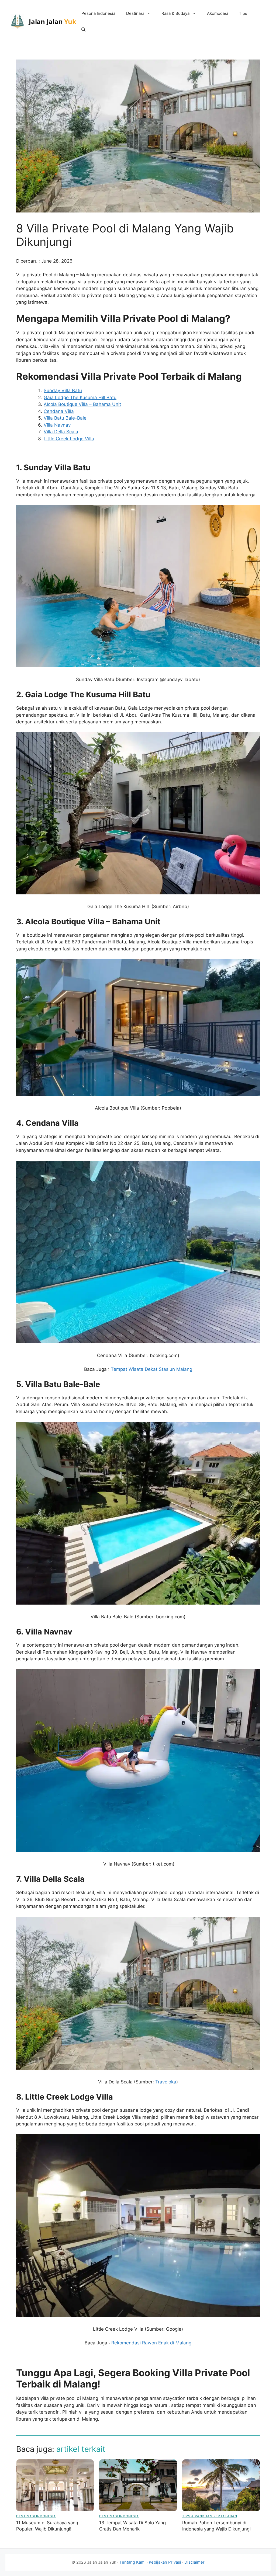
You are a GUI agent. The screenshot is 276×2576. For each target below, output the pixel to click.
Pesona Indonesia (98, 13)
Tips (243, 13)
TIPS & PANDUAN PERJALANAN (210, 2516)
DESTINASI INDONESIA (36, 2516)
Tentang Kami (132, 2562)
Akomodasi (218, 13)
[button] (83, 30)
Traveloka (166, 2082)
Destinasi (135, 13)
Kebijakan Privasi (165, 2562)
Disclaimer (194, 2562)
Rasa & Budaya (175, 13)
